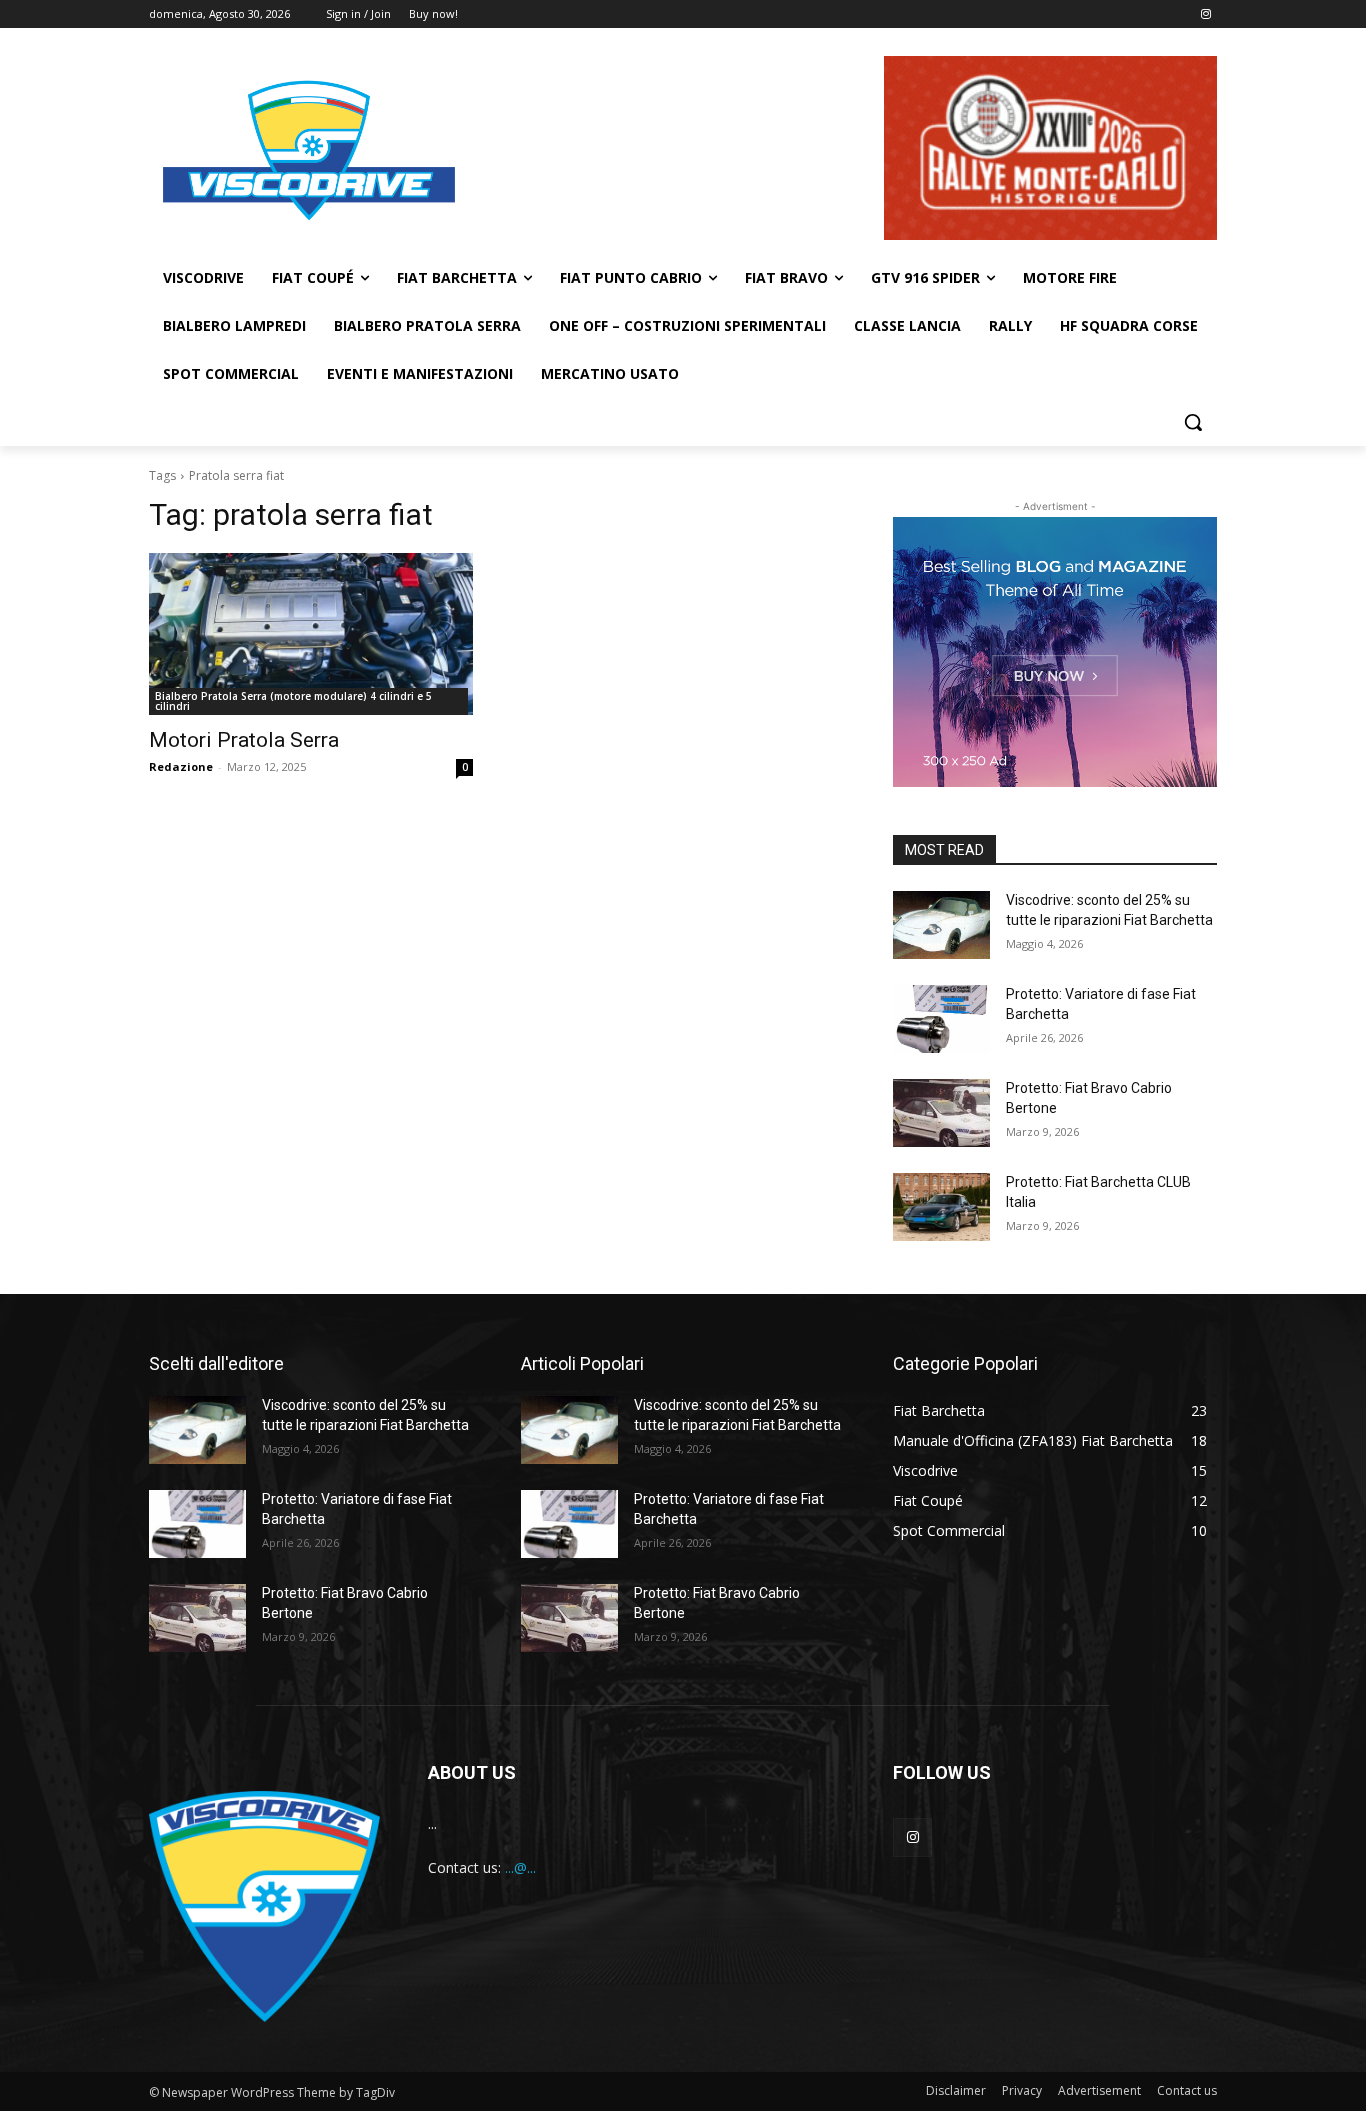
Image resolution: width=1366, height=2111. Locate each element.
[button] (1193, 422)
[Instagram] (1205, 14)
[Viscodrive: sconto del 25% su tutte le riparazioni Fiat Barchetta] (941, 925)
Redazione (181, 766)
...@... (520, 1867)
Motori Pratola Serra (244, 740)
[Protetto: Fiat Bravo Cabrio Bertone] (941, 1113)
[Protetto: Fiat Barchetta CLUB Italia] (941, 1207)
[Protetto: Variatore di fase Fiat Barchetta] (941, 1019)
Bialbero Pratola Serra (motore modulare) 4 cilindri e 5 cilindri (293, 701)
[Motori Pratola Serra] (311, 634)
